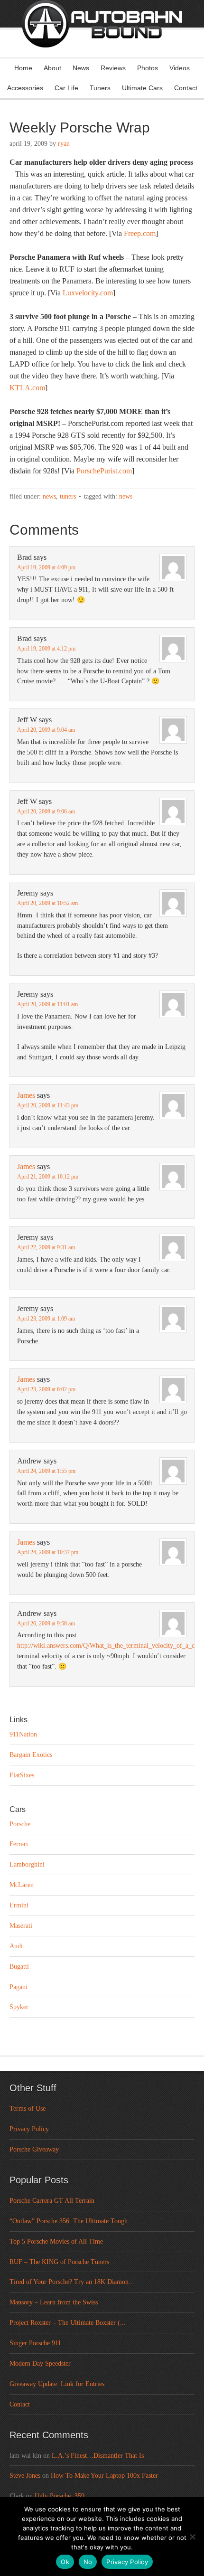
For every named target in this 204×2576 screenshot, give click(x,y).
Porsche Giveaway (34, 2149)
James (26, 1095)
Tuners (100, 88)
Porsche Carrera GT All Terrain (52, 2201)
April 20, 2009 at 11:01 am (47, 1004)
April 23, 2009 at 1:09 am (46, 1319)
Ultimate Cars (142, 88)
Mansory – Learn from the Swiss (54, 2302)
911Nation (23, 1734)
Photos (148, 68)
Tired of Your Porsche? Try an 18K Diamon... (72, 2282)
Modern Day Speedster (40, 2364)
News (81, 68)
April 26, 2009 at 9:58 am (46, 1623)
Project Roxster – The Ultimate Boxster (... (68, 2323)
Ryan (64, 144)
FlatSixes (22, 1775)
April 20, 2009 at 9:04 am (46, 730)
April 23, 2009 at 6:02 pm (46, 1389)
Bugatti (19, 1967)
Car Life (66, 88)
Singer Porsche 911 (35, 2343)
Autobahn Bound (102, 37)
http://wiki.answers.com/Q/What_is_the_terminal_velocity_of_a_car (108, 1646)
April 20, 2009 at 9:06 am (46, 811)
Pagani (19, 1987)
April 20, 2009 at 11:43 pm (48, 1105)
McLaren (22, 1885)
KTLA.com (27, 388)
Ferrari (19, 1844)
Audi (16, 1946)
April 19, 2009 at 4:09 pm (46, 567)
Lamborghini (27, 1864)
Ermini (19, 1905)
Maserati (21, 1926)
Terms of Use (28, 2109)
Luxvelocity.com (88, 293)
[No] (192, 2537)
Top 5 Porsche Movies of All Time (56, 2241)
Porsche (20, 1824)
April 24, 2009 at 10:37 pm (48, 1552)
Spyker (19, 2007)
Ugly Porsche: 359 (60, 2496)
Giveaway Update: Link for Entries (57, 2384)
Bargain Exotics (31, 1755)
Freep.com (140, 233)
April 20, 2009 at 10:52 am (47, 903)
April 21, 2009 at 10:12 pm (48, 1177)
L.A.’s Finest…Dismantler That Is (98, 2456)
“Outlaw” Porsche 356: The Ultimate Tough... (71, 2221)
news (126, 496)
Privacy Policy (29, 2129)
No (88, 2562)
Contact (186, 88)
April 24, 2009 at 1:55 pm (46, 1471)
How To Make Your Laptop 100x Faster (104, 2476)
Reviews (113, 68)
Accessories (25, 88)
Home (23, 68)
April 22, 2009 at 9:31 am (46, 1247)
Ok (65, 2562)
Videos (180, 68)
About (52, 68)
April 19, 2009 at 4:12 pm (46, 649)
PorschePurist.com (104, 471)
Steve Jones (25, 2476)
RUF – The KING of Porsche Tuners (59, 2262)
